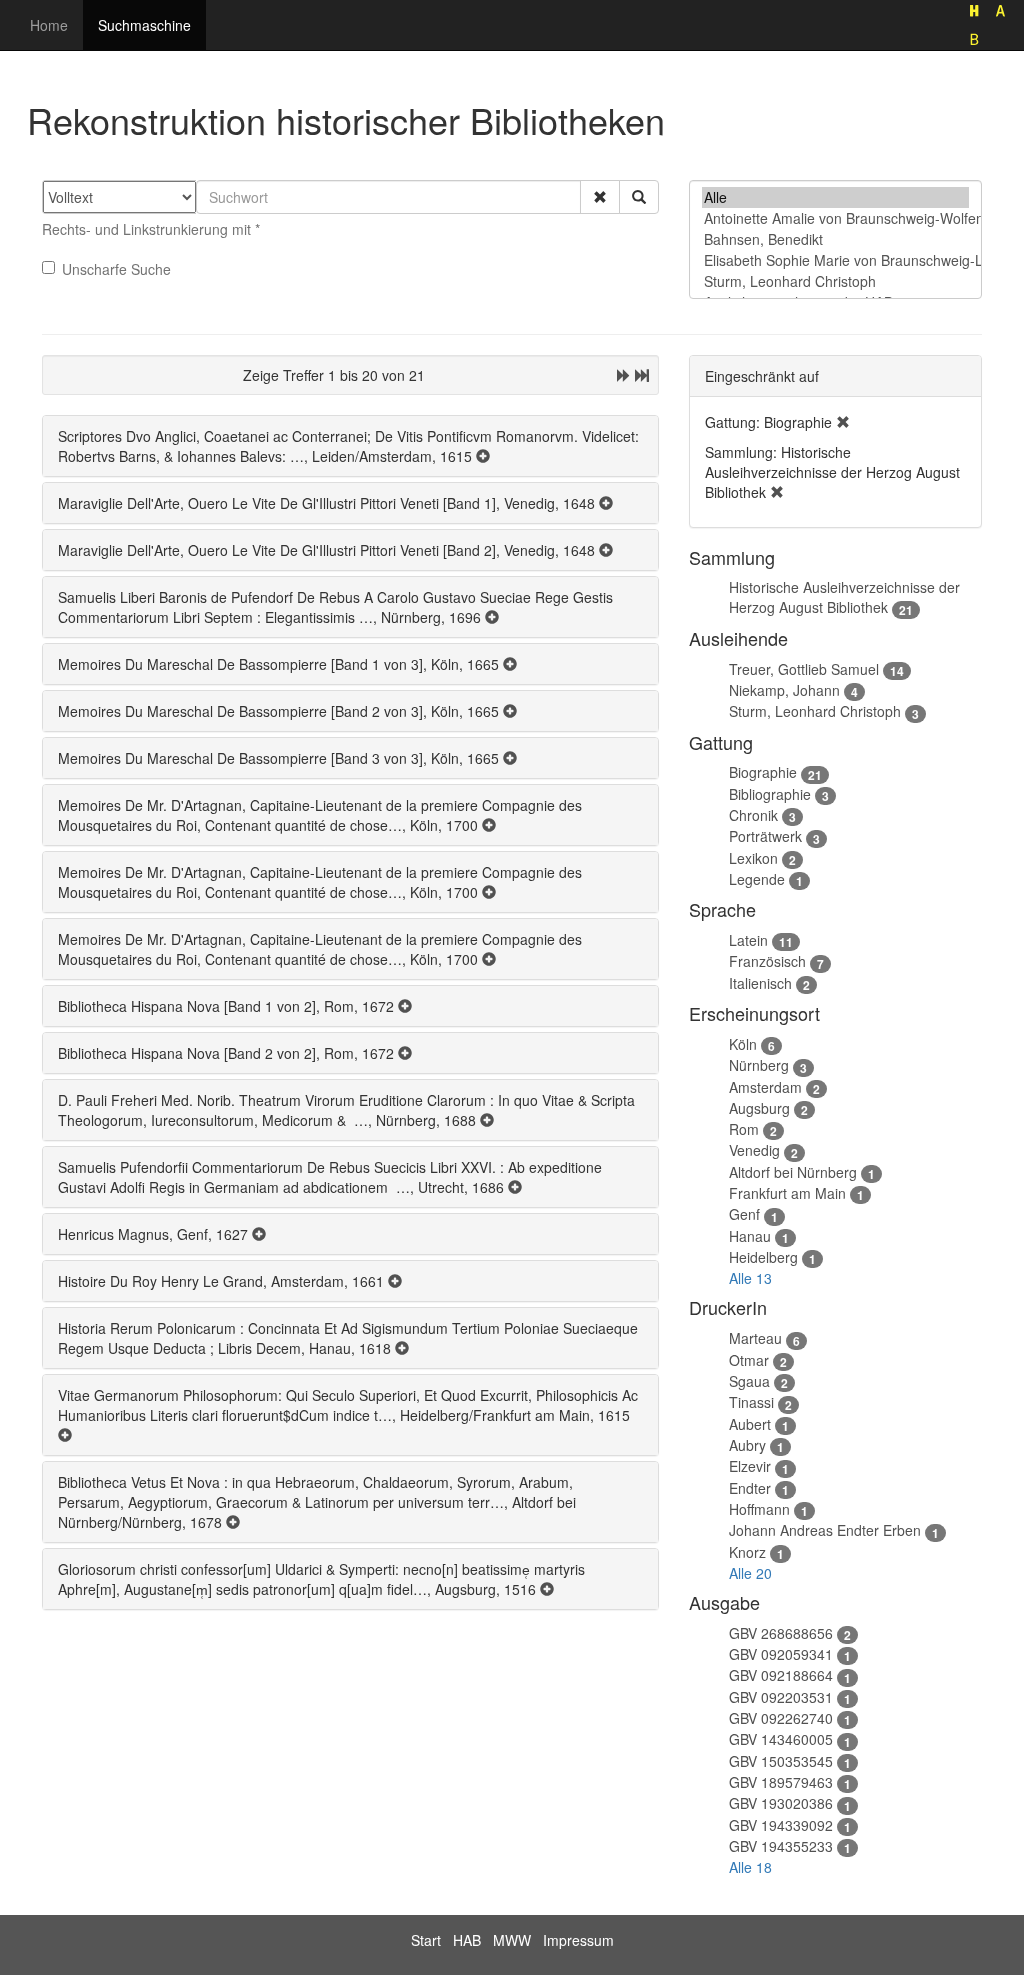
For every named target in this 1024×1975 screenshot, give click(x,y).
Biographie (763, 772)
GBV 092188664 (781, 1675)
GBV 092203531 (781, 1697)
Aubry (747, 1445)
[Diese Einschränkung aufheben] (843, 422)
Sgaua (749, 1381)
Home (49, 25)
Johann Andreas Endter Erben (825, 1530)
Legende (757, 879)
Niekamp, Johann (784, 690)
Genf (744, 1214)
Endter (750, 1488)
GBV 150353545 (781, 1761)
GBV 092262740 (781, 1718)
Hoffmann (759, 1509)
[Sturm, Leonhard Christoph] (835, 281)
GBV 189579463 (781, 1782)
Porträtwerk (765, 836)
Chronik (753, 815)
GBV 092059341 (781, 1654)
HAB (467, 1940)
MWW (512, 1940)
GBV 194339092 (781, 1825)
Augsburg (759, 1108)
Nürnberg (759, 1065)
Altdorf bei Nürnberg (793, 1172)
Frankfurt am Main (787, 1193)
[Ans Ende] (642, 375)
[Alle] (835, 197)
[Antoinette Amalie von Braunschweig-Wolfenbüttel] (835, 218)
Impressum (578, 1940)
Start (426, 1940)
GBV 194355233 (781, 1846)
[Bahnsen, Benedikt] (835, 239)
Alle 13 (750, 1278)
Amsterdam (765, 1087)
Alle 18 (750, 1867)
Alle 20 (750, 1573)
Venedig (754, 1150)
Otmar (749, 1360)
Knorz (747, 1552)
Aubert (750, 1424)
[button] (600, 197)
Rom (744, 1129)
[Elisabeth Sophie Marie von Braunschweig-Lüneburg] (835, 260)
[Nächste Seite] (624, 375)
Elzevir (750, 1466)
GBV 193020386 (781, 1803)
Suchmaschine (144, 25)
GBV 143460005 (781, 1739)
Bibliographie (770, 794)
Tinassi (751, 1402)
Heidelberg (763, 1257)
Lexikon (753, 858)
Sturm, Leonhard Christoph (815, 711)
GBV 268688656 (781, 1633)
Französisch (767, 961)
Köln (743, 1044)
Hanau (750, 1236)
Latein (748, 940)
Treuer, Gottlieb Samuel (804, 669)
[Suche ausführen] (639, 197)
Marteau (755, 1338)
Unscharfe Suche (116, 269)
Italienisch (760, 983)
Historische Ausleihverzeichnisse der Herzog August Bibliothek (844, 597)
